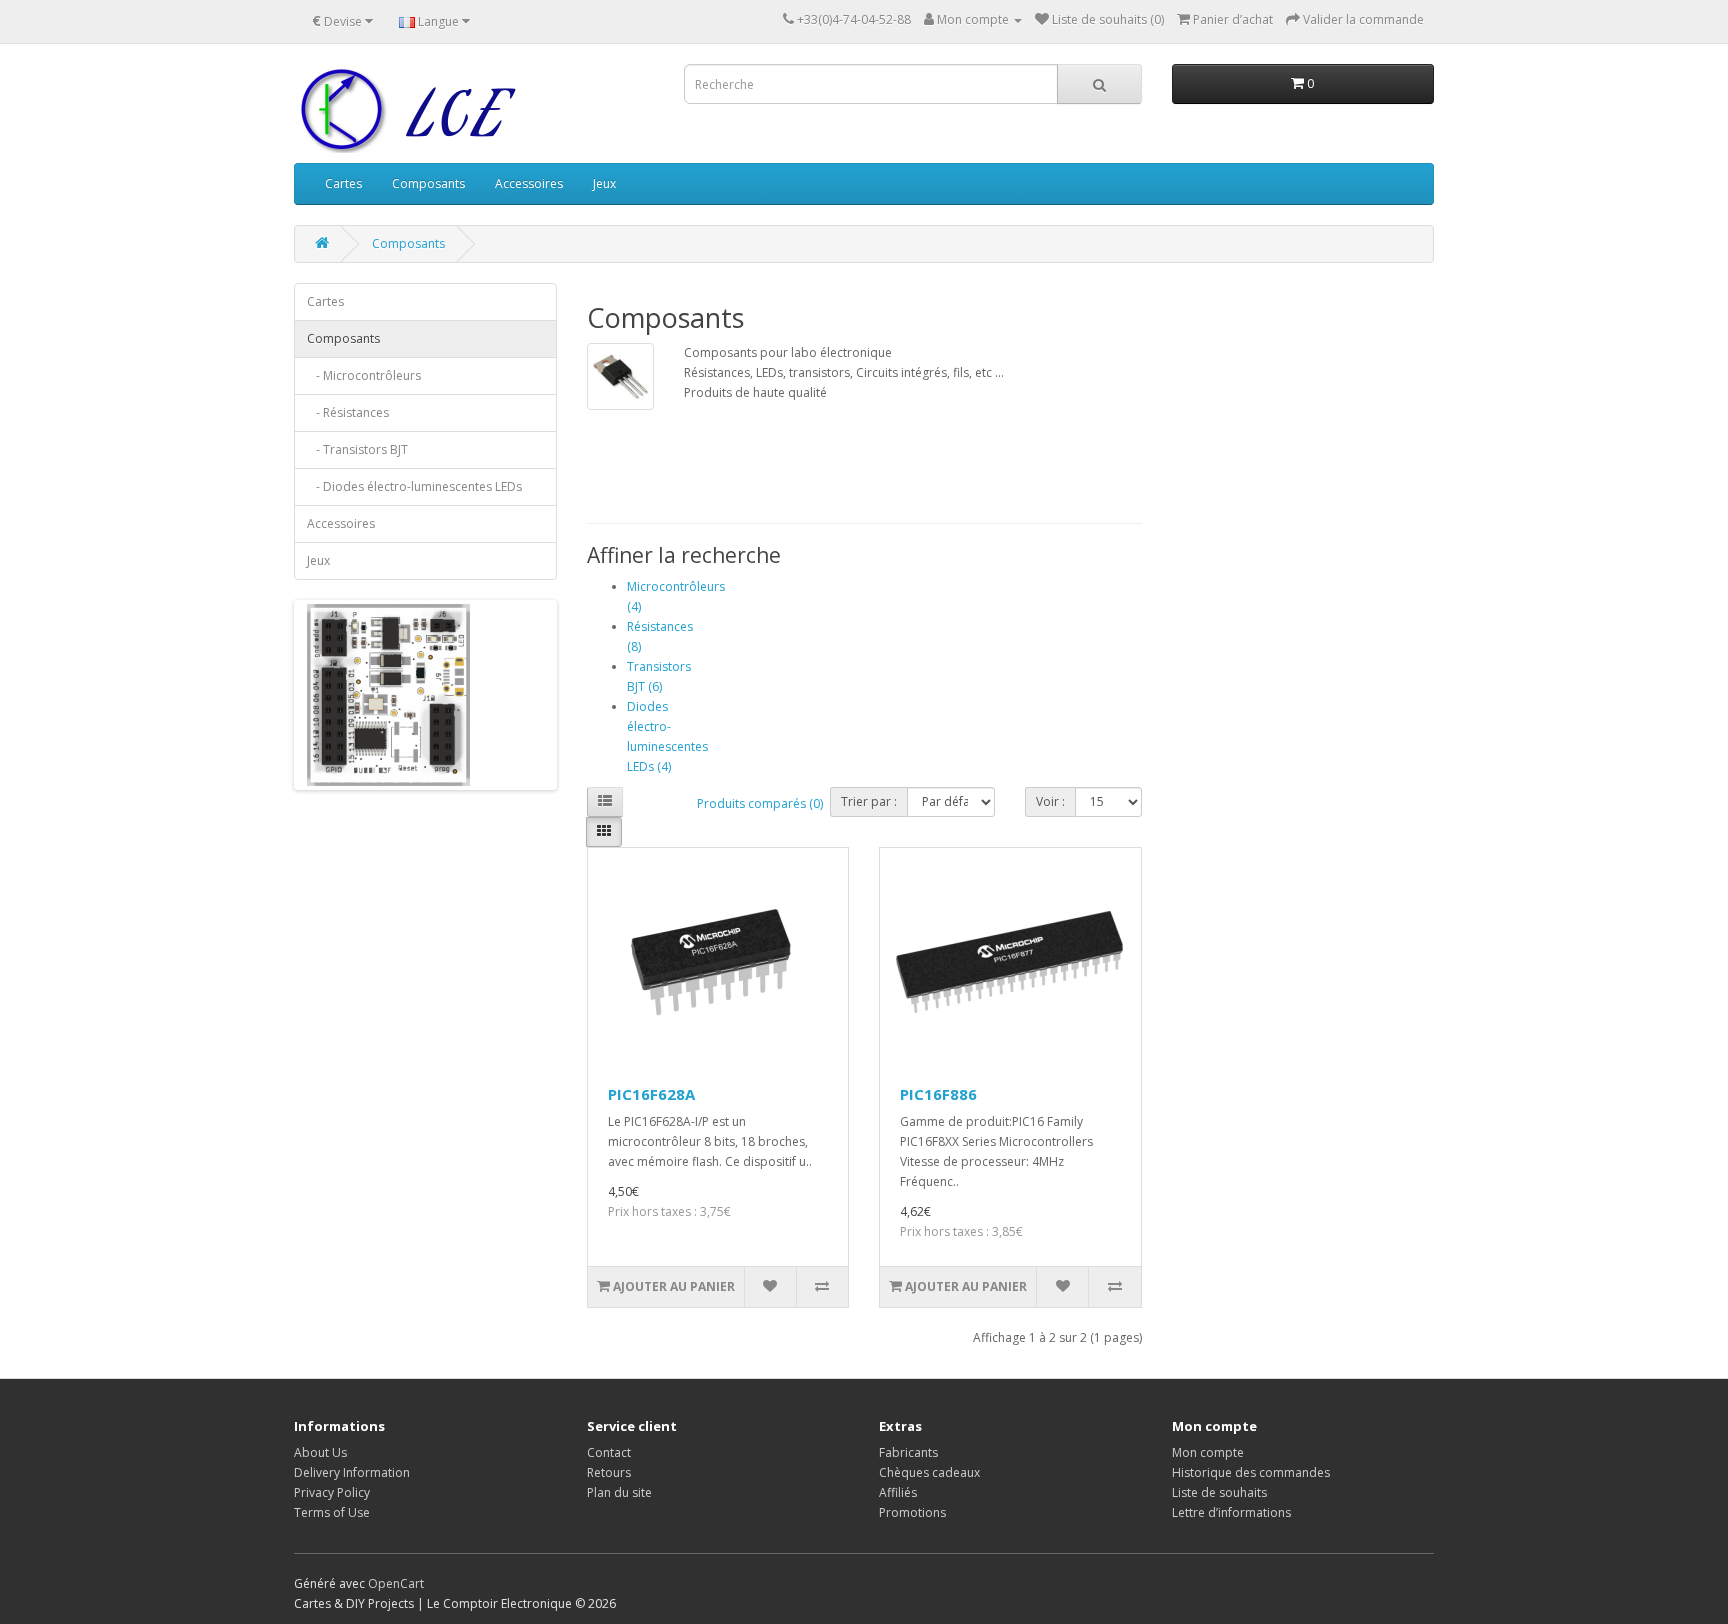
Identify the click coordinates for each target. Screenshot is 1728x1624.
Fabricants (908, 1452)
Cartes (343, 183)
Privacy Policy (332, 1492)
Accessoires (529, 183)
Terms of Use (332, 1512)
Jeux (604, 183)
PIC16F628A (651, 1094)
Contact (609, 1452)
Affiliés (898, 1492)
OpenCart (396, 1583)
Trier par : (869, 801)
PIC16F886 (938, 1094)
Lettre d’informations (1231, 1512)
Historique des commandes (1251, 1472)
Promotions (912, 1512)
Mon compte (1208, 1452)
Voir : (1050, 801)
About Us (320, 1452)
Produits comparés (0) (760, 803)
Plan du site (619, 1492)
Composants (428, 183)
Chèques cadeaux (929, 1472)
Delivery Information (352, 1472)
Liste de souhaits (1219, 1492)
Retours (609, 1472)
